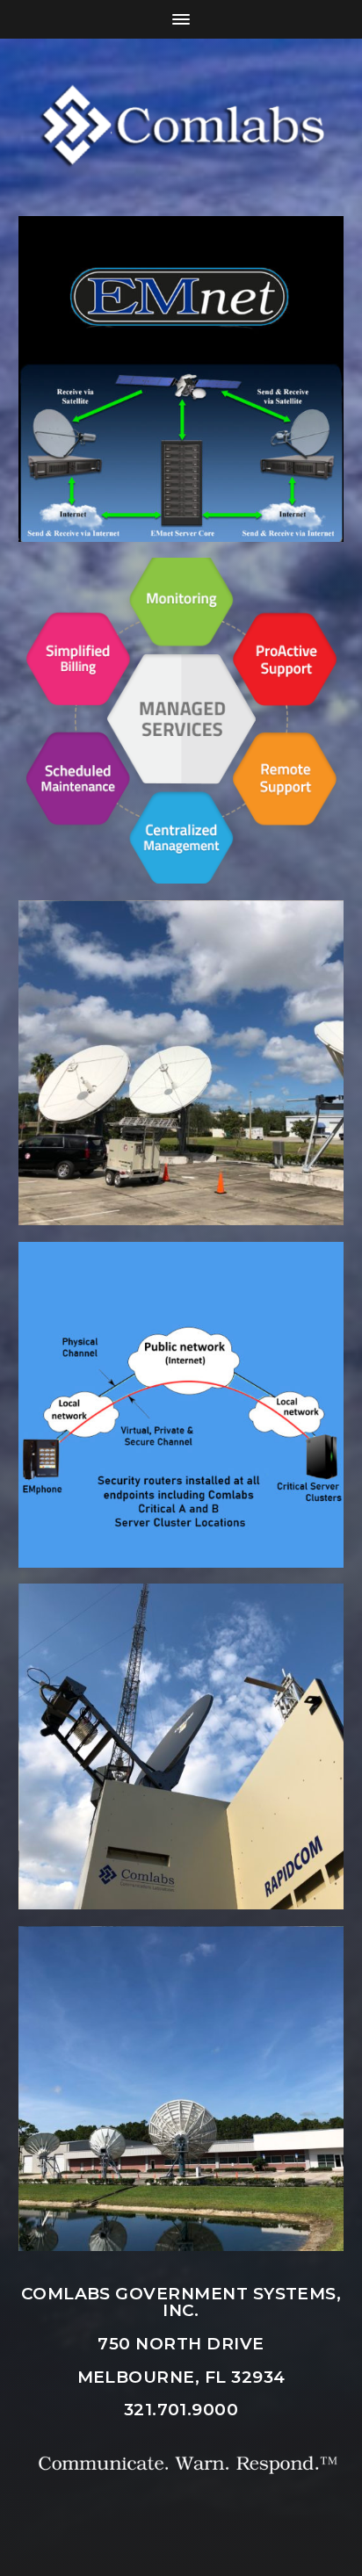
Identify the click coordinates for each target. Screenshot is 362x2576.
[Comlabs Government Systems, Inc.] (181, 127)
